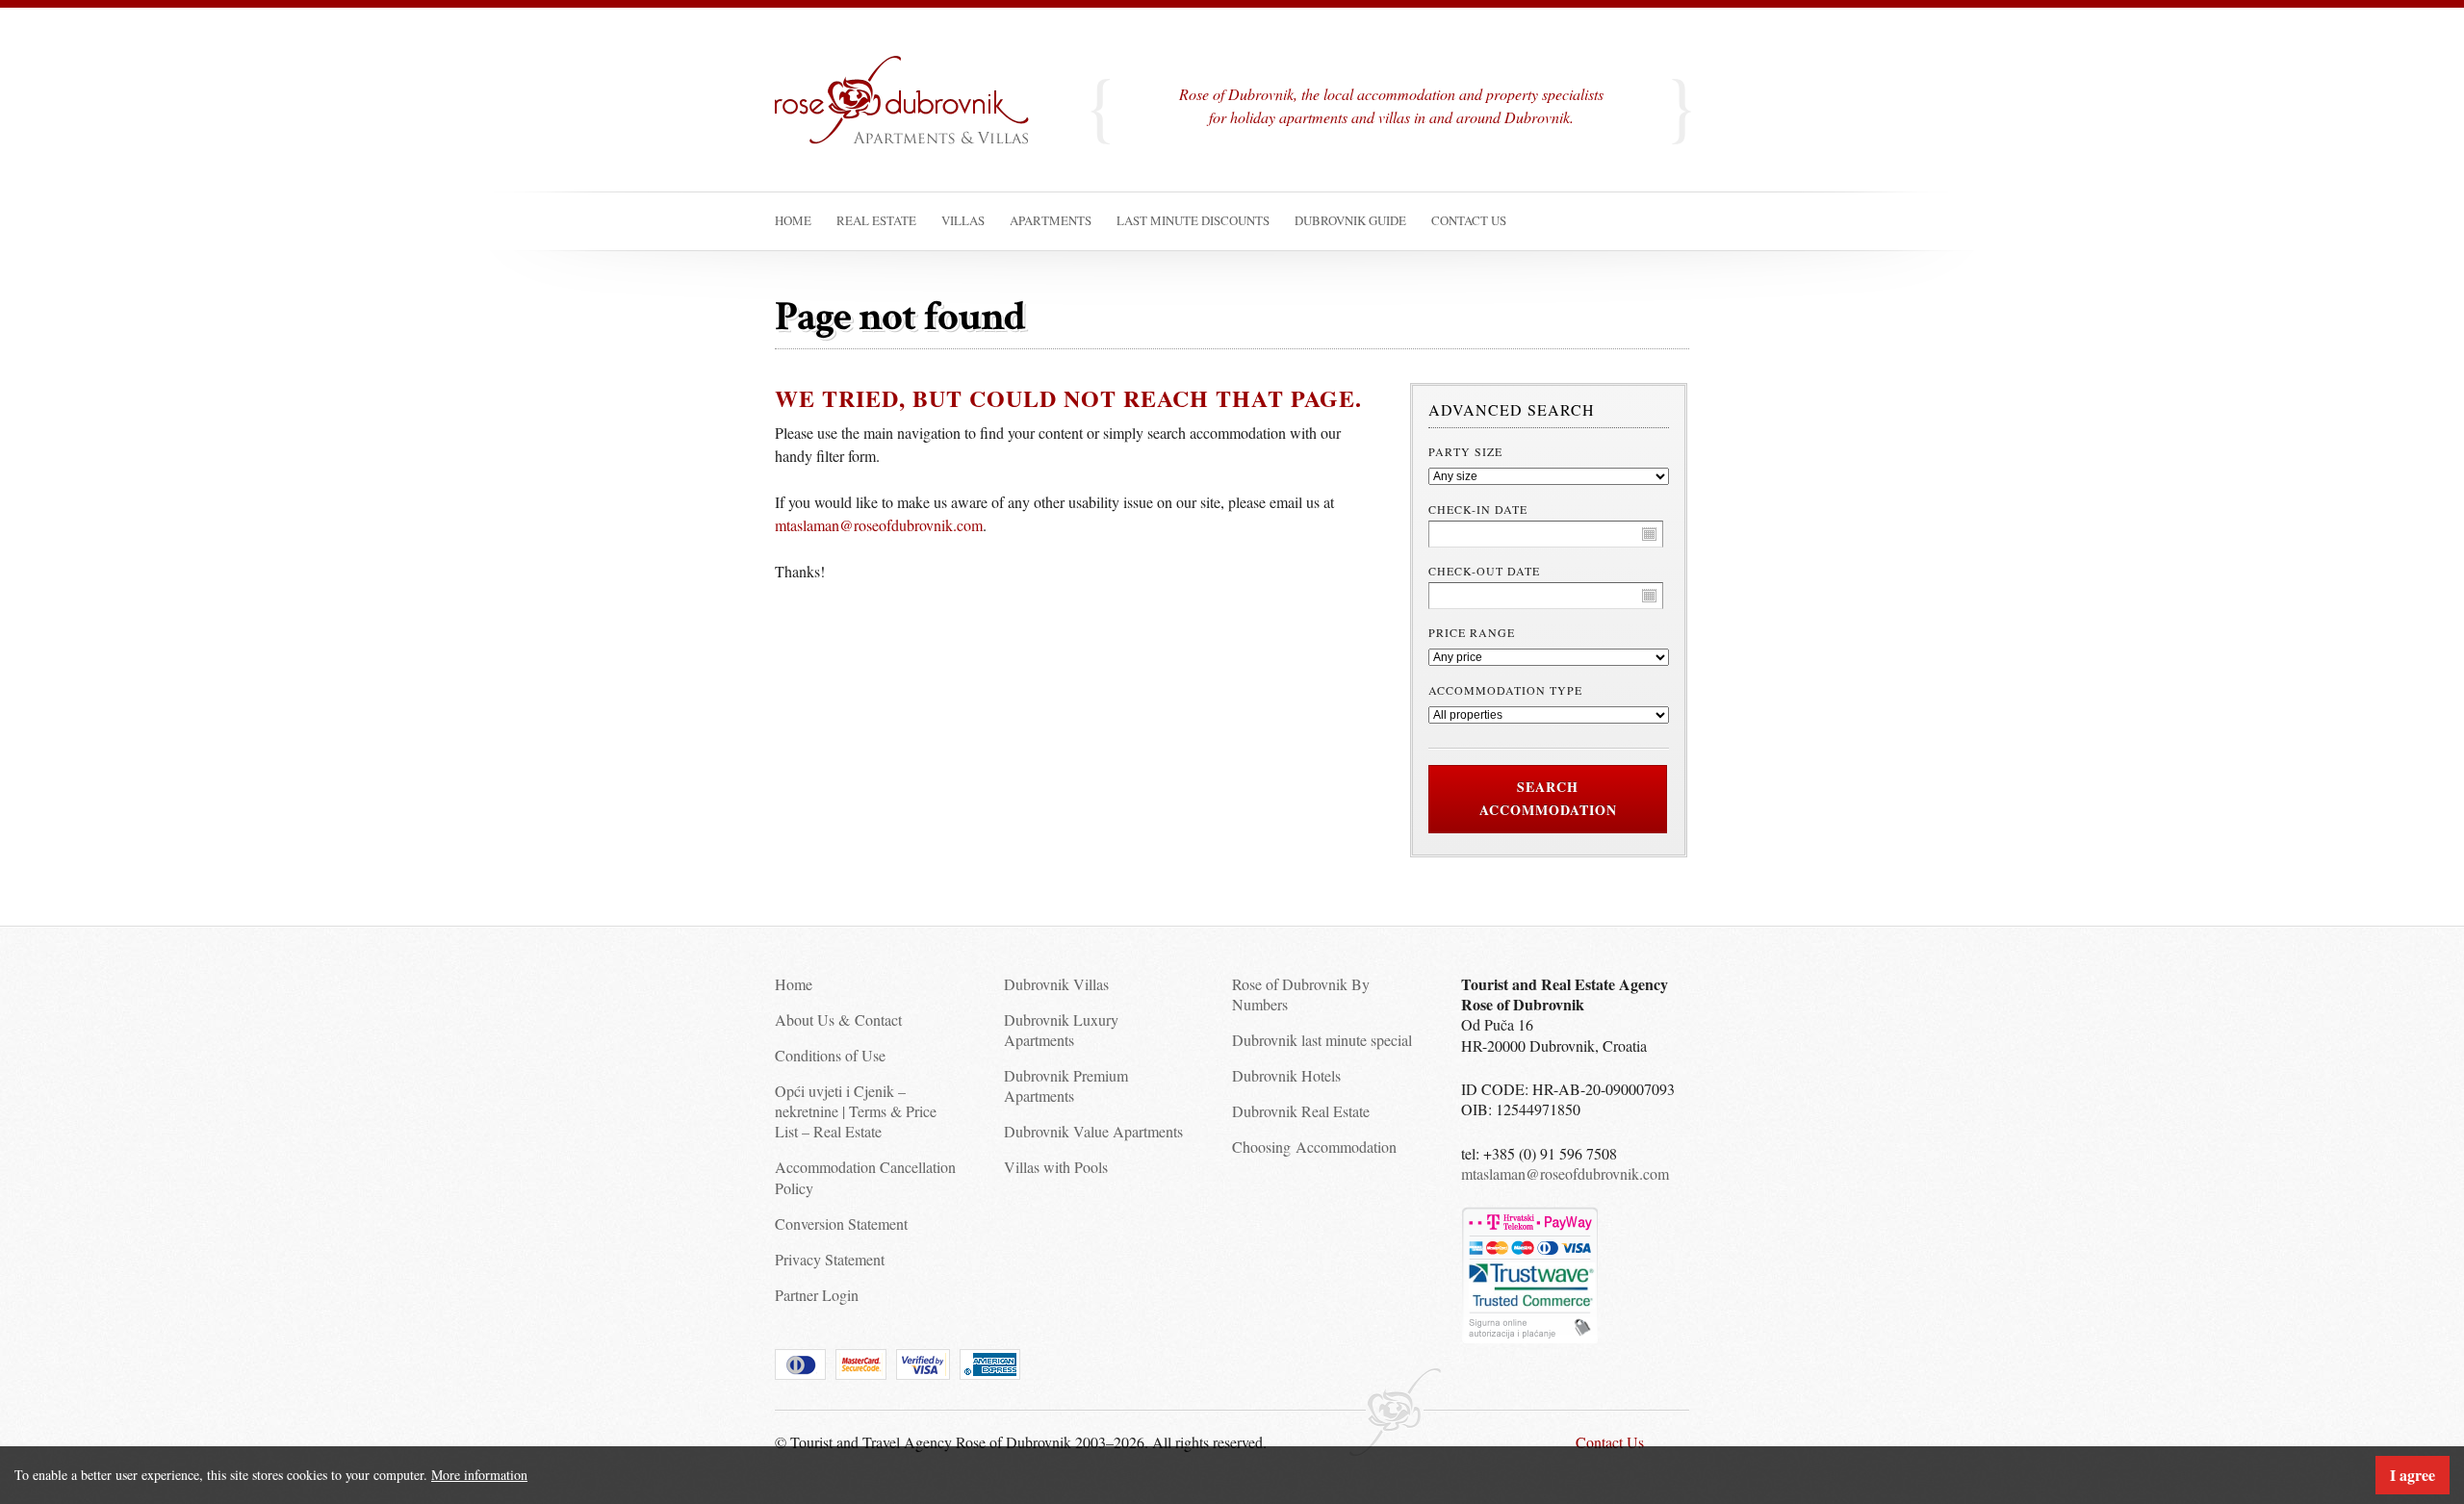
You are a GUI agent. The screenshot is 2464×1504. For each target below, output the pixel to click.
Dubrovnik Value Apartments (1093, 1131)
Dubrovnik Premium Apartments (1066, 1085)
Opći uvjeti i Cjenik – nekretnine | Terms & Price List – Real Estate (856, 1111)
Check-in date (1478, 509)
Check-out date (1484, 571)
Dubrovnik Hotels (1286, 1075)
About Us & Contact (838, 1020)
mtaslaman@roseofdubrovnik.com (879, 525)
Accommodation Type (1505, 690)
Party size (1465, 451)
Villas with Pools (1056, 1167)
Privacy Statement (830, 1259)
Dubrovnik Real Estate (1301, 1111)
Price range (1472, 632)
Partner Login (817, 1295)
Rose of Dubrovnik (914, 119)
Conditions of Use (830, 1055)
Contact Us (1610, 1442)
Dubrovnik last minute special (1322, 1040)
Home (794, 984)
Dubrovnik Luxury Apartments (1061, 1030)
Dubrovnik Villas (1056, 984)
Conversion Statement (841, 1224)
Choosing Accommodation (1314, 1147)
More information (479, 1475)
